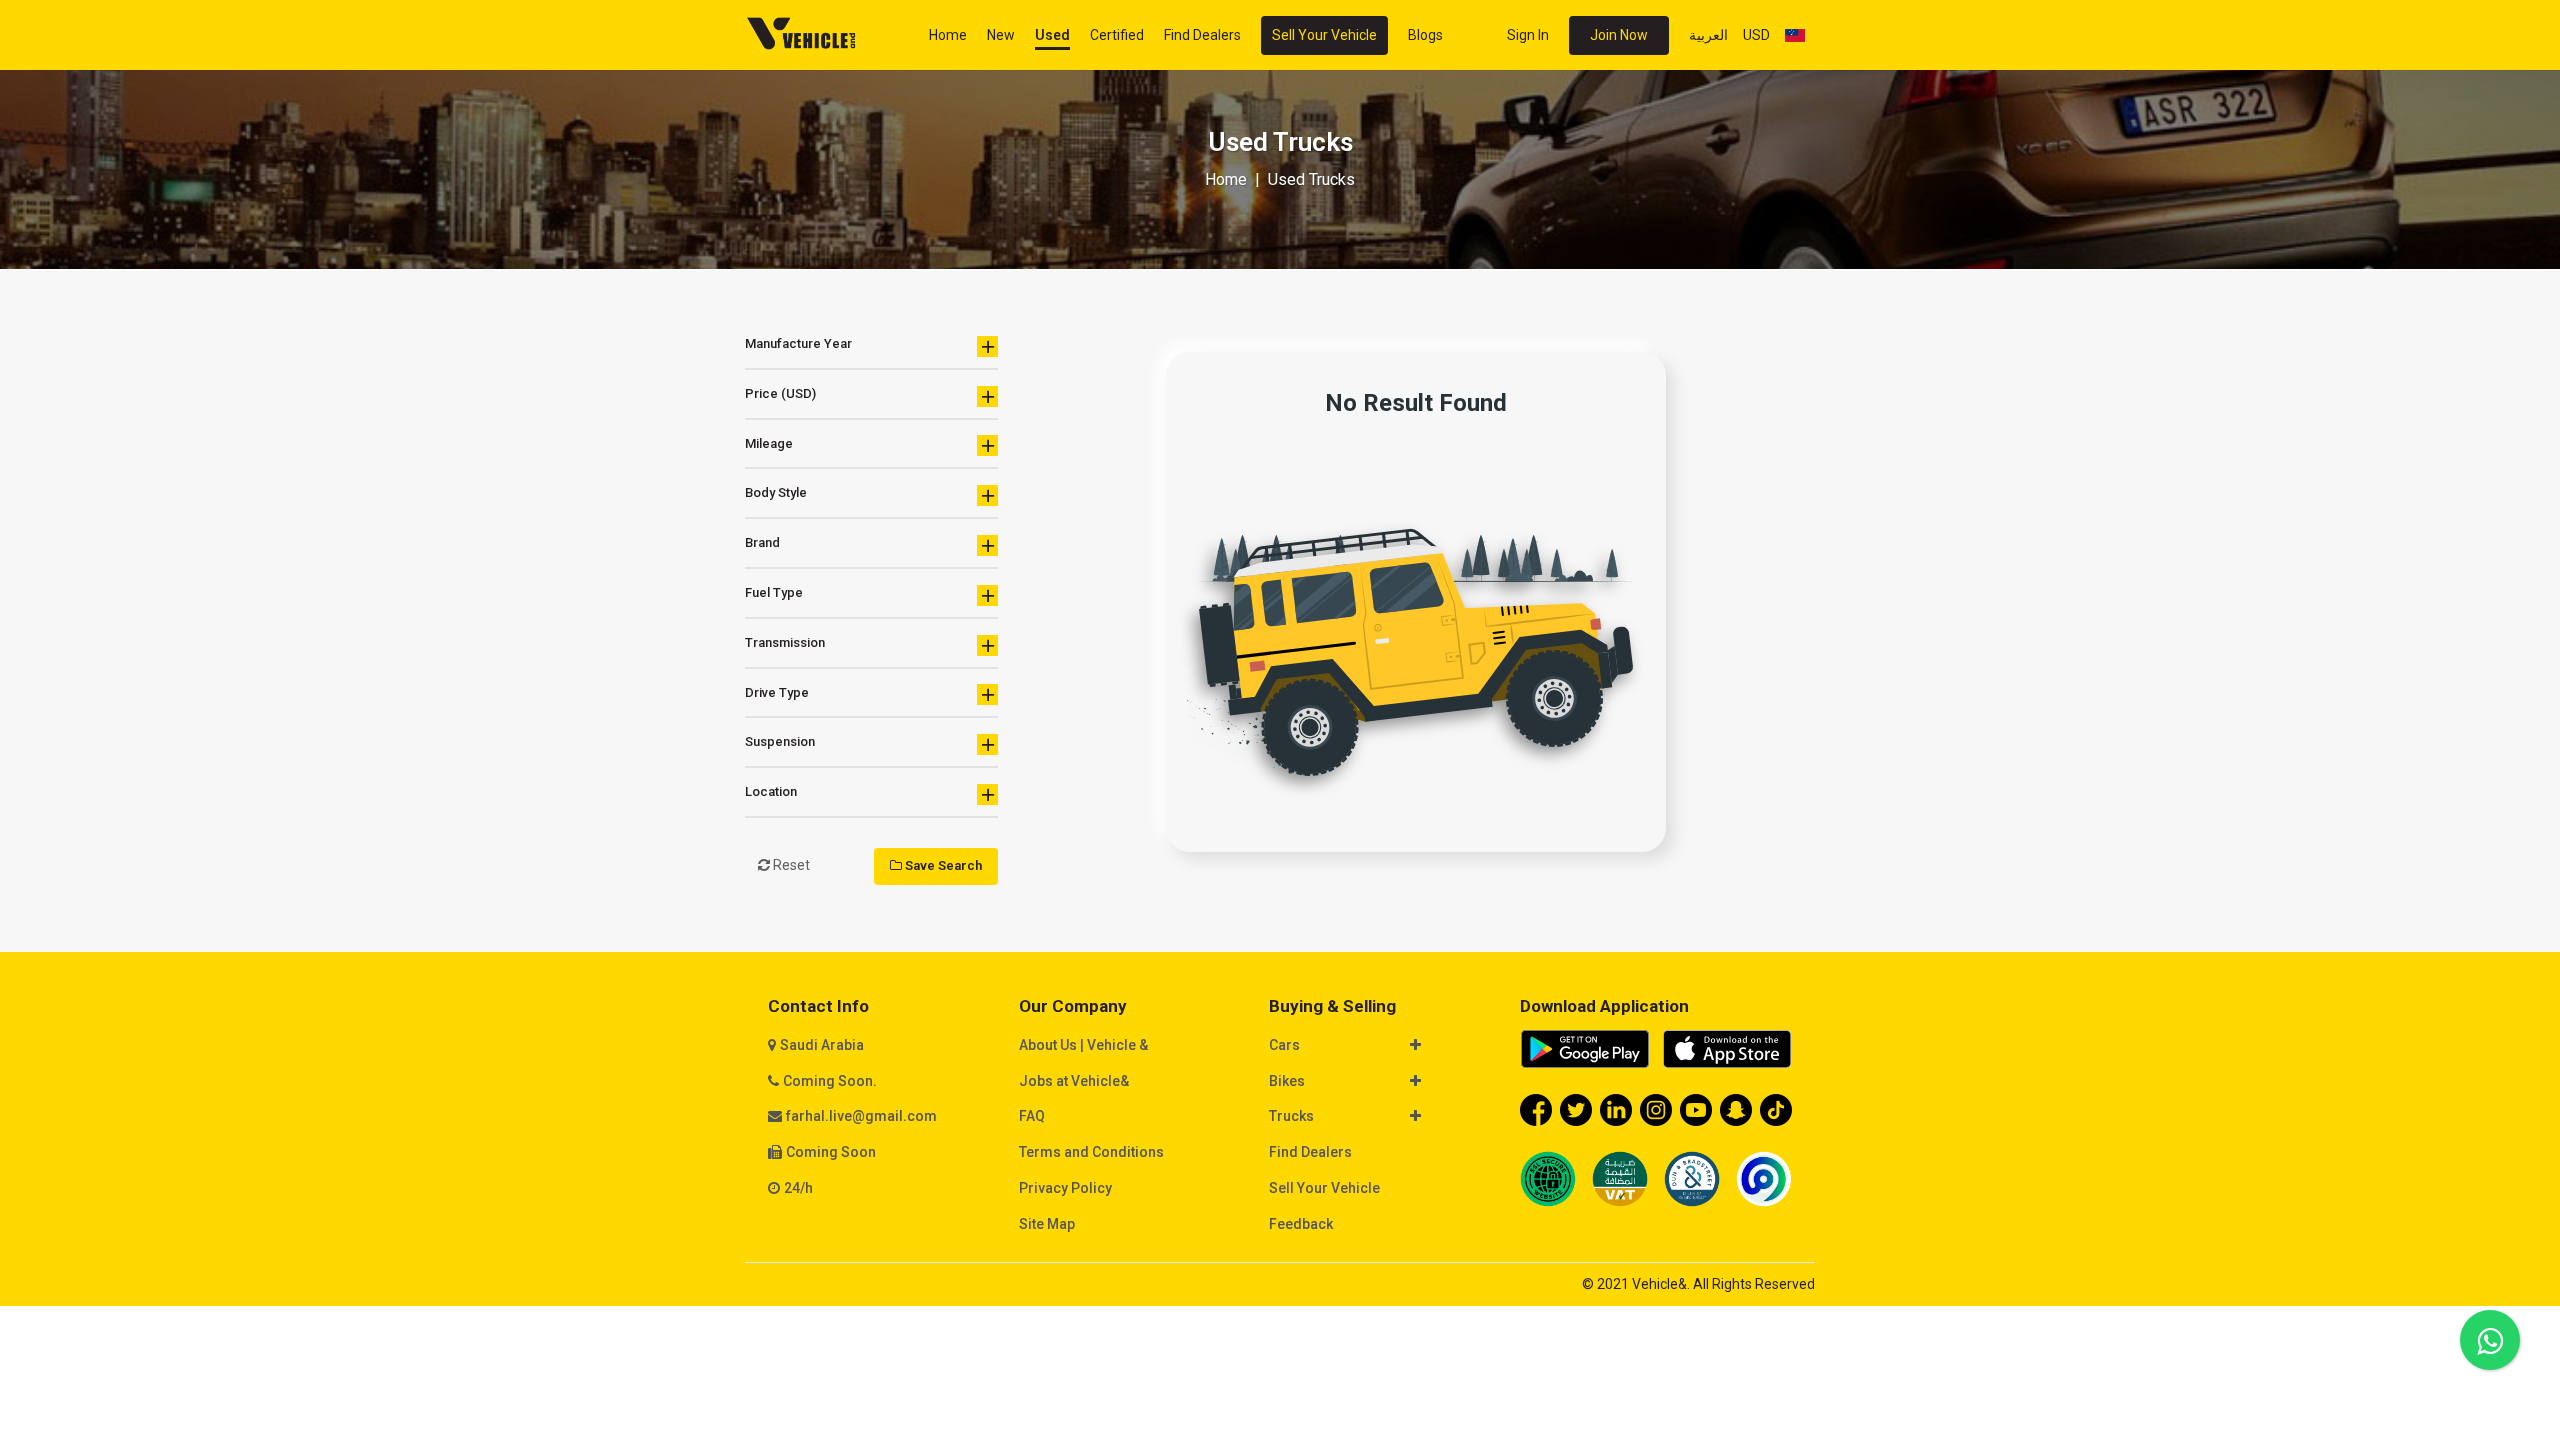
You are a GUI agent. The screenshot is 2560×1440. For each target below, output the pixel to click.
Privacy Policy (1065, 1188)
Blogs (1425, 35)
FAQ (1032, 1116)
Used (1052, 35)
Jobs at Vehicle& (1074, 1081)
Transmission (785, 642)
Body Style (776, 492)
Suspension (780, 741)
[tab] (1386, 1047)
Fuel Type (774, 592)
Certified (1117, 35)
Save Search (942, 865)
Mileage (769, 443)
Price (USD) (780, 393)
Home (948, 35)
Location (771, 791)
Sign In (1528, 35)
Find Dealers (1202, 35)
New (1001, 35)
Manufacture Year (798, 343)
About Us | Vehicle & (1083, 1045)
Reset (790, 865)
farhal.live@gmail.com (861, 1116)
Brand (762, 542)
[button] (1376, 1046)
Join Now (1619, 35)
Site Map (1047, 1224)
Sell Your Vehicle (1324, 35)
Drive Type (777, 692)
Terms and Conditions (1091, 1152)
